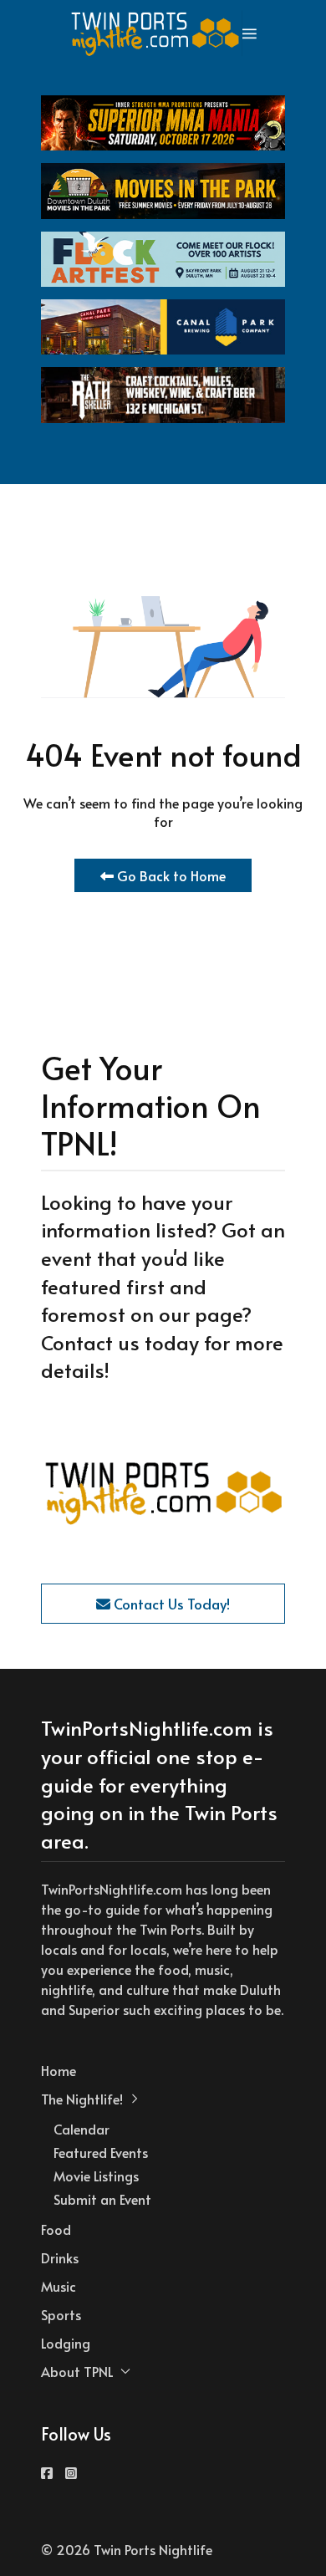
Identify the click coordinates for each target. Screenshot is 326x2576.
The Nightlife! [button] (82, 2099)
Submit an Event (102, 2199)
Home (59, 2070)
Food (56, 2229)
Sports (61, 2314)
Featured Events (101, 2152)
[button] (250, 33)
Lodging (66, 2343)
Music (59, 2286)
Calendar (81, 2129)
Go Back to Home (170, 875)
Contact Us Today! (170, 1604)
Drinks (60, 2257)
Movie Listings (96, 2176)
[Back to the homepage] (156, 33)
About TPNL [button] (77, 2371)
